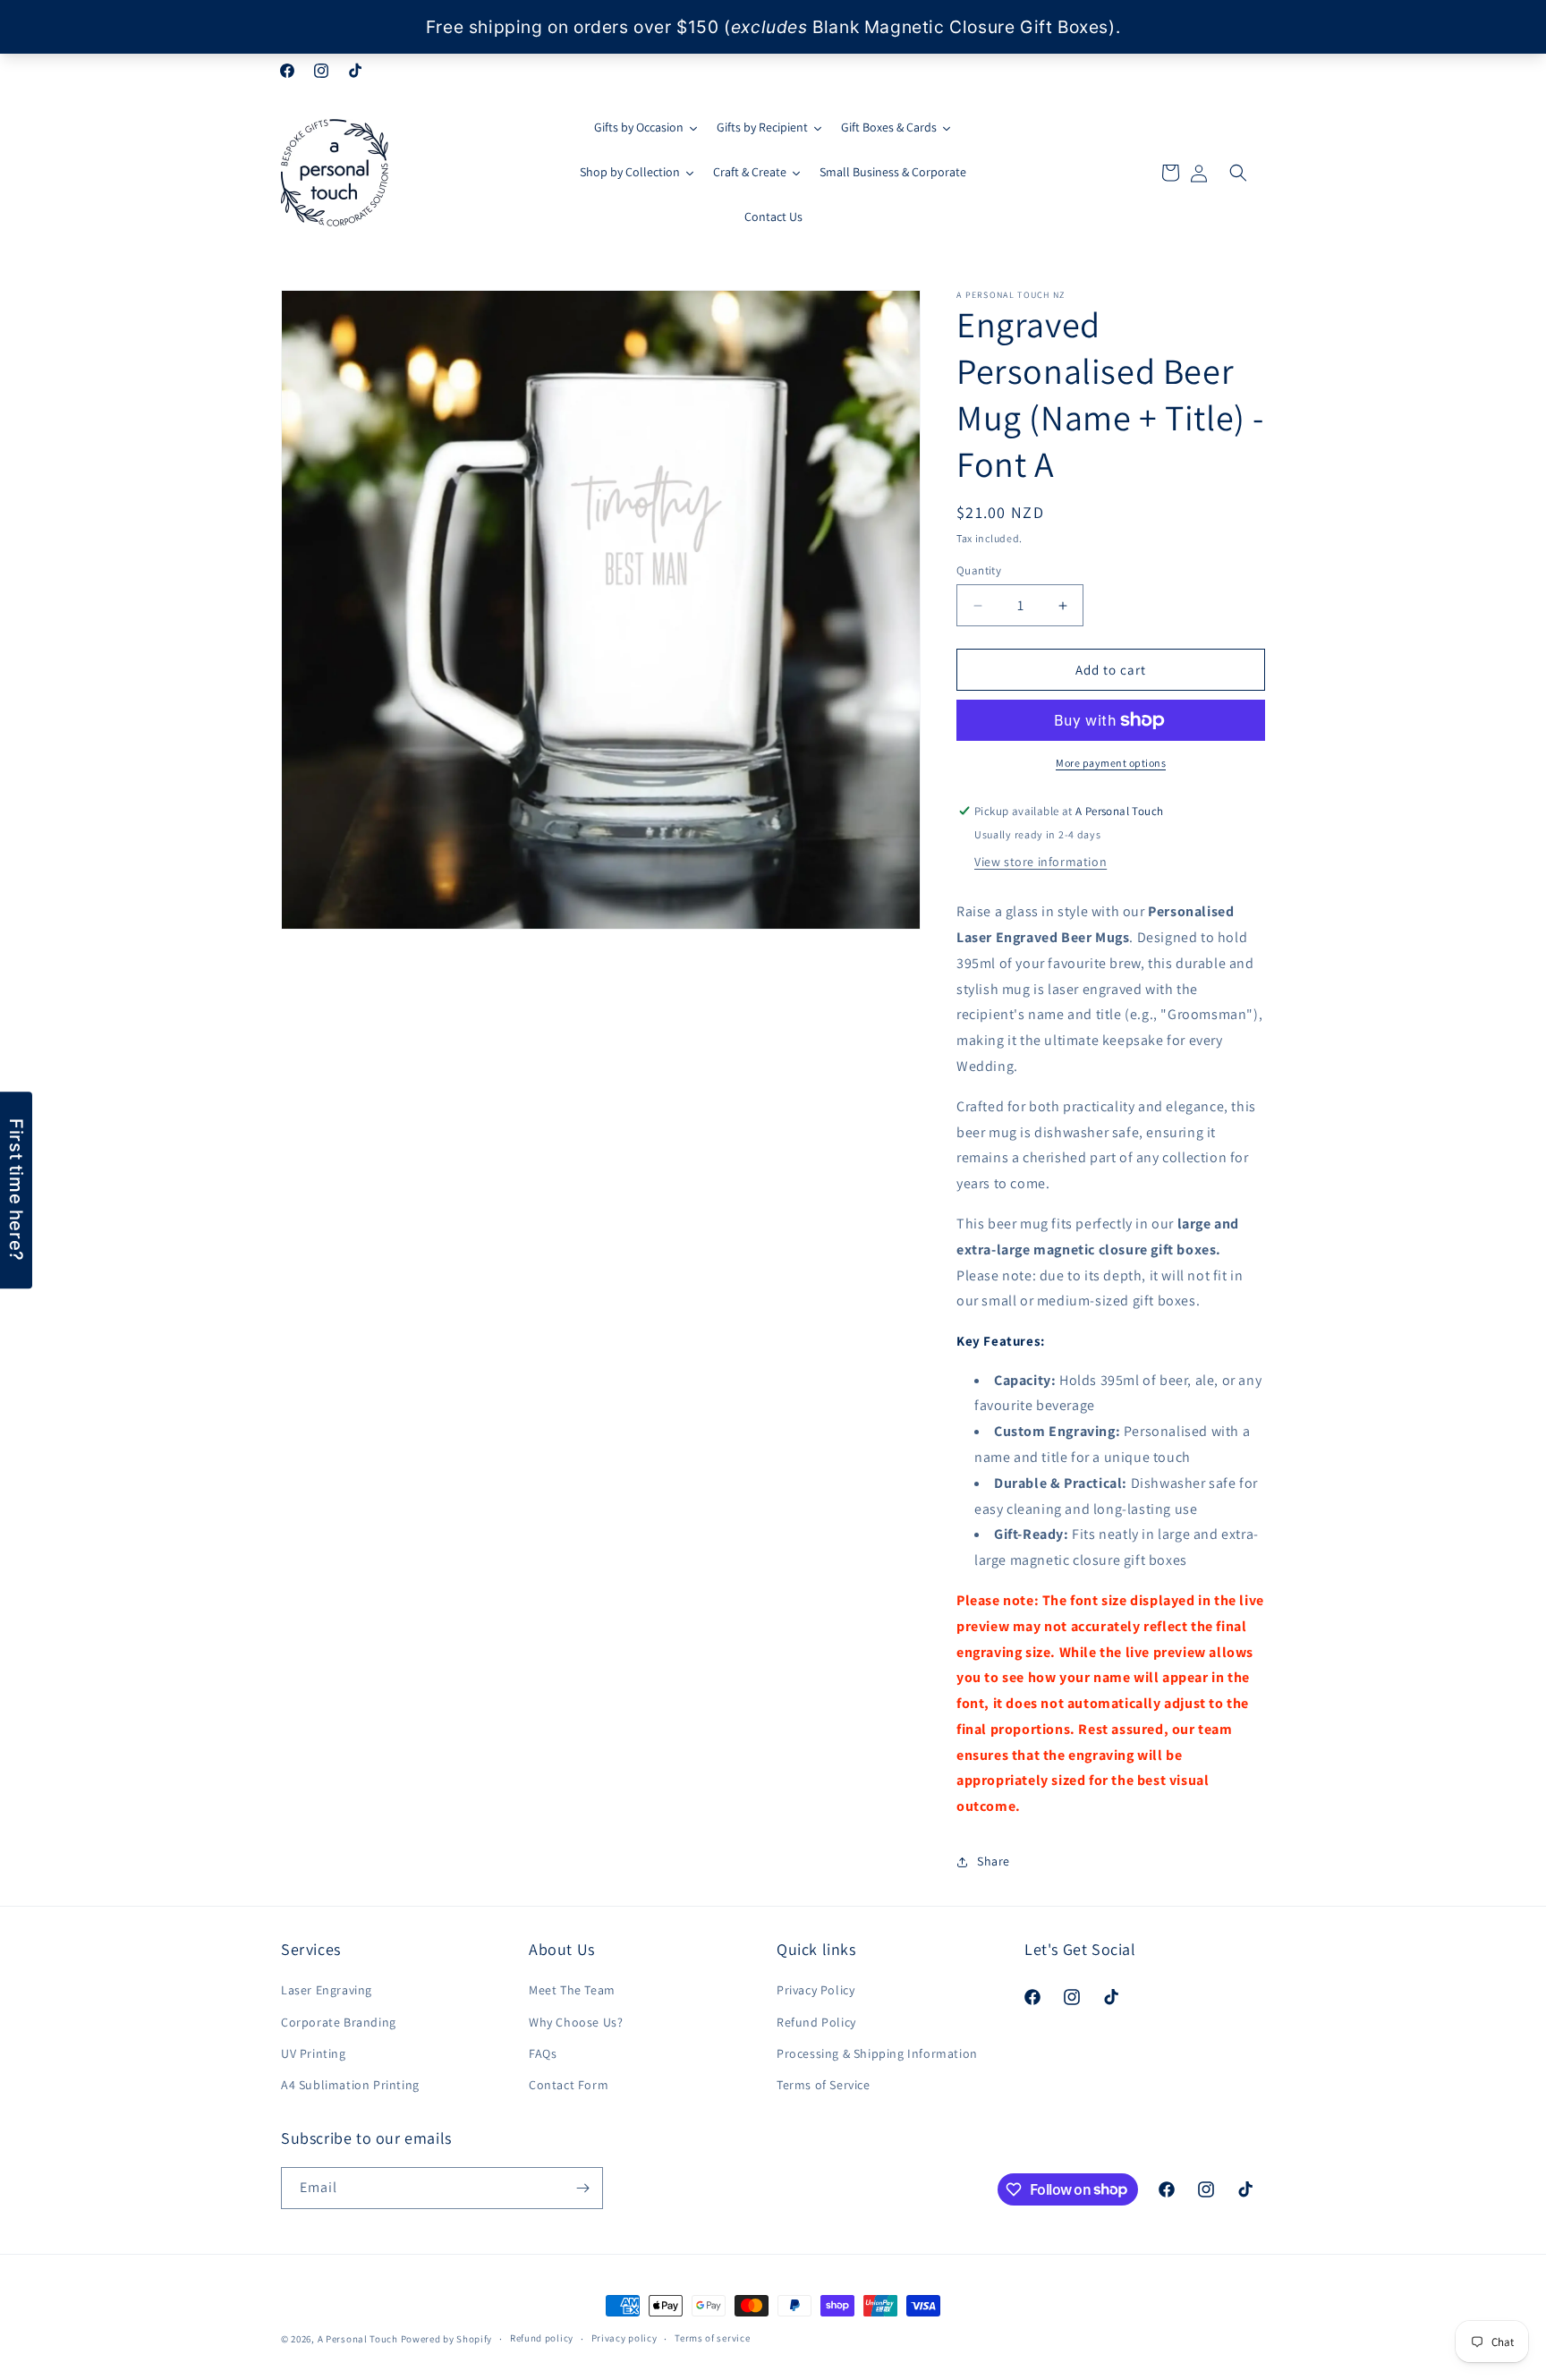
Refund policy (542, 2338)
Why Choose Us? (576, 2022)
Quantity (979, 570)
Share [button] (994, 1861)
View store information (1041, 862)
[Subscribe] (582, 2188)
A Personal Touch (358, 2339)
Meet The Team (572, 1990)
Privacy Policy (815, 1990)
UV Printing (314, 2053)
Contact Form (569, 2085)
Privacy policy (624, 2338)
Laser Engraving (327, 1990)
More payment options (1111, 763)
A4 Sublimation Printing (350, 2085)
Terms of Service (824, 2085)
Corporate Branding (339, 2022)
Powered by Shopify (447, 2339)
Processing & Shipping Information (877, 2053)
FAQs (543, 2053)
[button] (1238, 173)
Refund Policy (816, 2022)
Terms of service (712, 2338)
